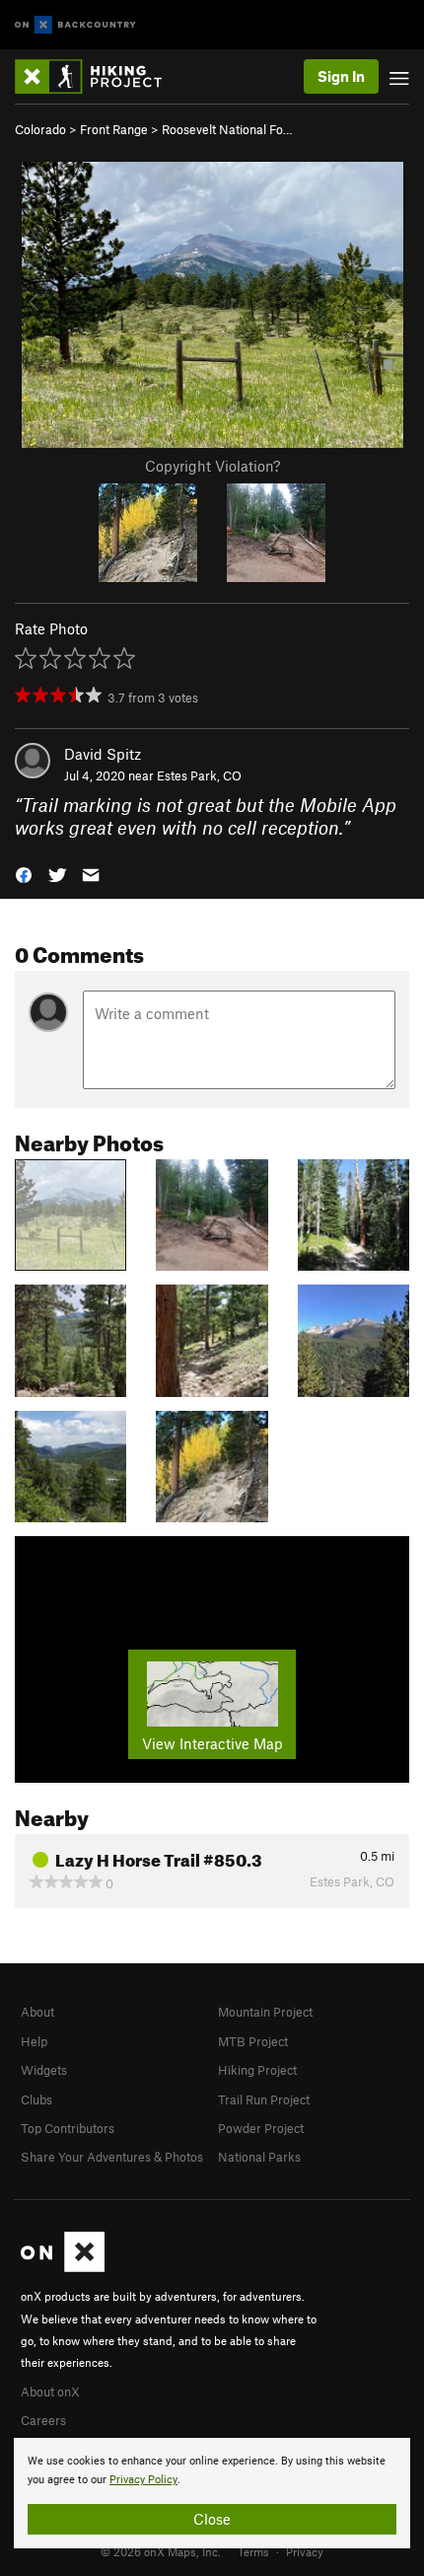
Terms (253, 2551)
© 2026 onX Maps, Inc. (161, 2551)
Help (34, 2041)
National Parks (259, 2157)
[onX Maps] (63, 2267)
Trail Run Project (264, 2099)
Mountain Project (265, 2012)
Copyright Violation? (212, 466)
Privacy (305, 2551)
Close (212, 2519)
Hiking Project (257, 2070)
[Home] (98, 76)
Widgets (44, 2070)
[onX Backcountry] (75, 25)
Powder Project (261, 2128)
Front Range (114, 129)
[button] (24, 874)
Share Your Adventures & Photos (112, 2157)
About (37, 2012)
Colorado (40, 129)
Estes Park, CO (199, 775)
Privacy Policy (143, 2480)
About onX (50, 2392)
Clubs (36, 2099)
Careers (43, 2420)
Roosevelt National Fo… (227, 129)
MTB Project (253, 2041)
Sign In (341, 76)
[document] (212, 2493)
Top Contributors (68, 2128)
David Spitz (103, 754)
